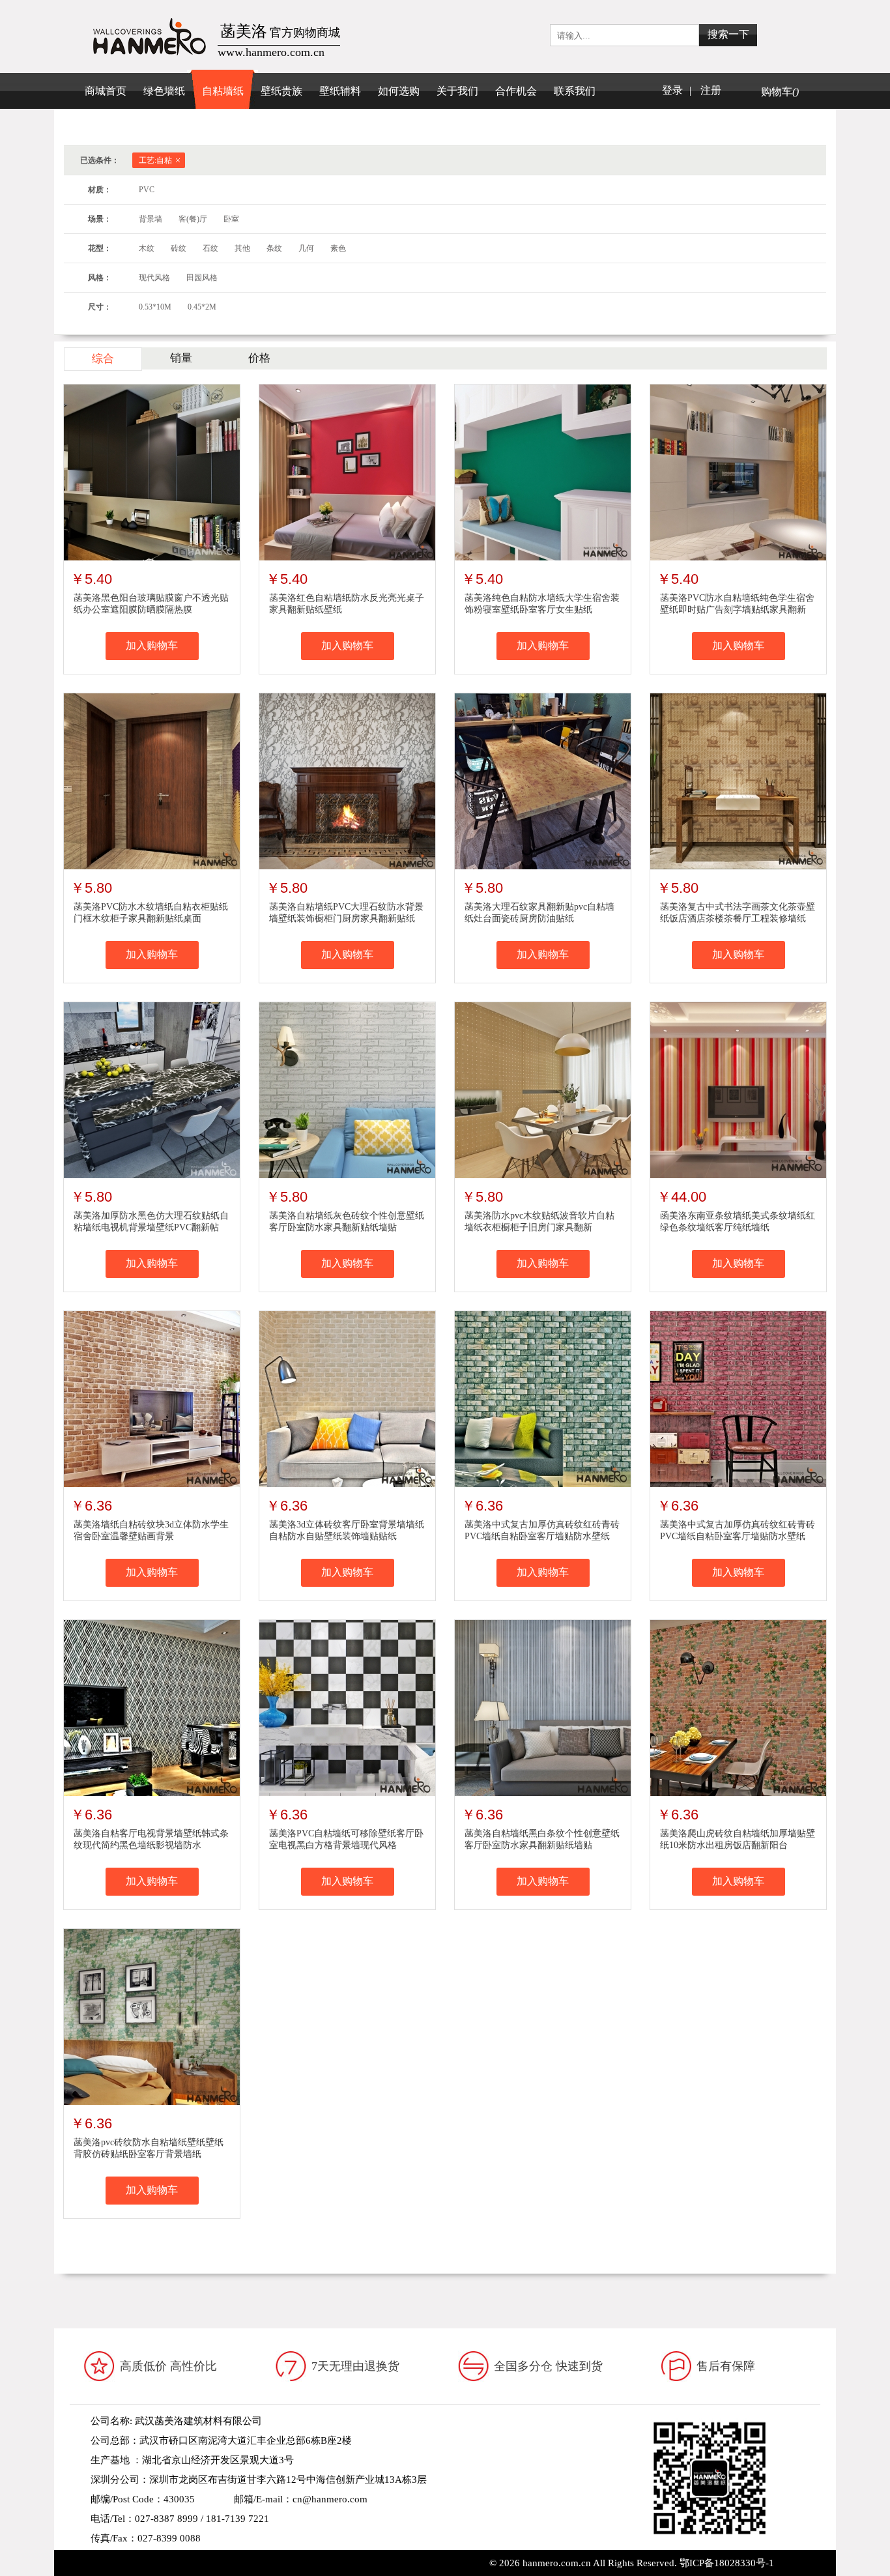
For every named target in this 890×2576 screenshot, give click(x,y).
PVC (147, 190)
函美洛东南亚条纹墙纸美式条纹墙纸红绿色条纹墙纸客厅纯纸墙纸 (738, 1222)
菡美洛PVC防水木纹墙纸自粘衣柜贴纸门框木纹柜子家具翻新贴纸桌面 (151, 913)
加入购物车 (152, 645)
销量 (181, 358)
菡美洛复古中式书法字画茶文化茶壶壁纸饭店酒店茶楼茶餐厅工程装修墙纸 (738, 913)
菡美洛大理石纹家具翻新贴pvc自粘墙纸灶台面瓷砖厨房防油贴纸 (539, 913)
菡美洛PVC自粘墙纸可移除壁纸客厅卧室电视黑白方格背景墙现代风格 (346, 1839)
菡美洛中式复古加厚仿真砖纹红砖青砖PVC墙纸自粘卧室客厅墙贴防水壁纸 (542, 1530)
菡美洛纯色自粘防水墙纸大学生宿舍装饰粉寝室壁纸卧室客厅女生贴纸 (542, 604)
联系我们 (575, 91)
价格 (259, 358)
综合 (103, 359)
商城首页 (106, 91)
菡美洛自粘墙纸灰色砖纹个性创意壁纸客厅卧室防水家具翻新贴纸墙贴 (347, 1222)
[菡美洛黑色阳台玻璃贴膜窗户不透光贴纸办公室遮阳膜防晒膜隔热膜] (152, 472)
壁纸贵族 (281, 91)
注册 (711, 90)
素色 (338, 248)
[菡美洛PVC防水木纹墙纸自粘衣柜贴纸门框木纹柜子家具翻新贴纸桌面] (152, 781)
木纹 (147, 248)
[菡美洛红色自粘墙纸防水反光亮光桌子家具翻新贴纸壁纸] (347, 472)
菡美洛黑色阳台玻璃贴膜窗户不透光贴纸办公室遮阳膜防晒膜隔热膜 (151, 604)
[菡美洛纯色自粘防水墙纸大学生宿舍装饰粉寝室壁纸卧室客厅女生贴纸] (543, 472)
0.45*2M (202, 307)
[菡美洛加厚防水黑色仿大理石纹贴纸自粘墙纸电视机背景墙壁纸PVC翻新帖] (152, 1090)
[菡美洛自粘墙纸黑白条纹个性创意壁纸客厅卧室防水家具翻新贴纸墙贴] (543, 1707)
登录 (672, 90)
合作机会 (516, 91)
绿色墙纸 (164, 91)
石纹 (210, 248)
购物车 (780, 92)
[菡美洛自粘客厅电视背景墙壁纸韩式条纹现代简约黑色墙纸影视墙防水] (152, 1707)
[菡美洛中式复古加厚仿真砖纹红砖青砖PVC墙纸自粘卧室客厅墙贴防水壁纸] (543, 1398)
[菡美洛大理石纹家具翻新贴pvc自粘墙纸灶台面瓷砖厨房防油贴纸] (543, 781)
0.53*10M (155, 307)
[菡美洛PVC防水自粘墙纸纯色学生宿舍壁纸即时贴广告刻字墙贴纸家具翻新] (738, 472)
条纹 (274, 248)
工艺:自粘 (155, 160)
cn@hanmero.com (330, 2499)
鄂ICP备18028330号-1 (727, 2563)
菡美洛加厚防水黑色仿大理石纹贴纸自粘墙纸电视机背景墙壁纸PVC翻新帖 (151, 1222)
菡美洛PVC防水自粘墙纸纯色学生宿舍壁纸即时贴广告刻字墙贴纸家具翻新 (737, 604)
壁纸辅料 (340, 91)
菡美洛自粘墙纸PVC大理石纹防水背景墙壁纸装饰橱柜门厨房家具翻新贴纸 (346, 913)
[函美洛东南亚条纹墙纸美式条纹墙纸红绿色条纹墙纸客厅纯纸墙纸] (738, 1090)
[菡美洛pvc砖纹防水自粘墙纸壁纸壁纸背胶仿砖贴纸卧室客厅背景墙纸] (152, 2016)
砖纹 (179, 248)
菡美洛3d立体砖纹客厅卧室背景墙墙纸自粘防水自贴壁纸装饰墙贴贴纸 (347, 1530)
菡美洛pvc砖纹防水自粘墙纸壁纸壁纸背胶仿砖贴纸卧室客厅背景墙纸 (149, 2148)
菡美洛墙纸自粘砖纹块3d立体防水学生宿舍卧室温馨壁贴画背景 (151, 1530)
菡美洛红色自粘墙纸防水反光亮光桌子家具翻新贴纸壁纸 (347, 604)
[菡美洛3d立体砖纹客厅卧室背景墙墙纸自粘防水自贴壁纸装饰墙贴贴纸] (347, 1398)
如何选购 (399, 91)
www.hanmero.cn (190, 2558)
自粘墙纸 (223, 91)
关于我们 (457, 91)
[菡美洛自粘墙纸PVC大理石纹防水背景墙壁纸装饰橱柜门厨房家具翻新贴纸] (347, 781)
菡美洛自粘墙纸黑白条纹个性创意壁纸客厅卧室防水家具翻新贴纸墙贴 (542, 1839)
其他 (242, 248)
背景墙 (151, 219)
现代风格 (154, 278)
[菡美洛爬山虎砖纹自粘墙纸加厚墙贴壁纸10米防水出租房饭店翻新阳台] (738, 1707)
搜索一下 (728, 34)
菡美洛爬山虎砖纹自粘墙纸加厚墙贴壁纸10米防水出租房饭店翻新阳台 (738, 1839)
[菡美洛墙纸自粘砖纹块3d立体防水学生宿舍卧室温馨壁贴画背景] (152, 1398)
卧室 (231, 219)
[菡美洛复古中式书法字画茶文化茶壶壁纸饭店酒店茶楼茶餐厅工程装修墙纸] (738, 781)
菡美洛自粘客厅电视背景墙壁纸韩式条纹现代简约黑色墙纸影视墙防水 (151, 1839)
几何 (306, 248)
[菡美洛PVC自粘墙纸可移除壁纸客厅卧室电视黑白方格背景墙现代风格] (347, 1707)
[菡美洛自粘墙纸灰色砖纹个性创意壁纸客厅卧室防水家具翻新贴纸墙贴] (347, 1090)
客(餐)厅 (193, 219)
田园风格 (202, 278)
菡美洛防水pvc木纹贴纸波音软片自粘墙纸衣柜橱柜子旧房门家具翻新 (539, 1222)
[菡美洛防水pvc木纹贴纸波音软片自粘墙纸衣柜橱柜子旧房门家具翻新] (543, 1090)
